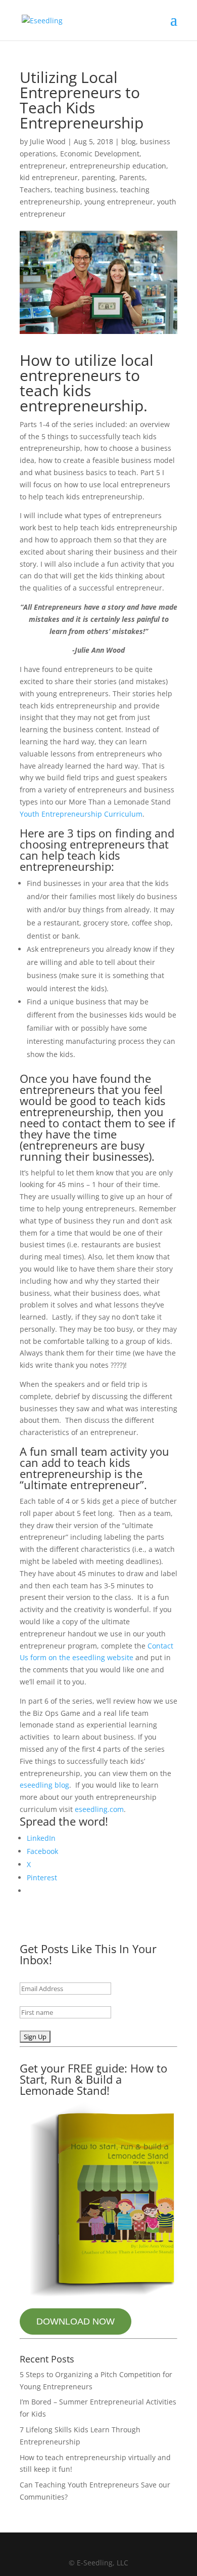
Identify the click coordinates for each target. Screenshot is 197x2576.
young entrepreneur (119, 202)
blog (129, 141)
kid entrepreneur (49, 177)
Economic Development (100, 154)
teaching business (85, 189)
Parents (132, 177)
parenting (98, 177)
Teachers (35, 189)
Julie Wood (48, 141)
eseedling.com (99, 1809)
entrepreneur (43, 166)
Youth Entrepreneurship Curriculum (81, 814)
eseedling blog (44, 1785)
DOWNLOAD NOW (76, 2321)
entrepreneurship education (118, 166)
